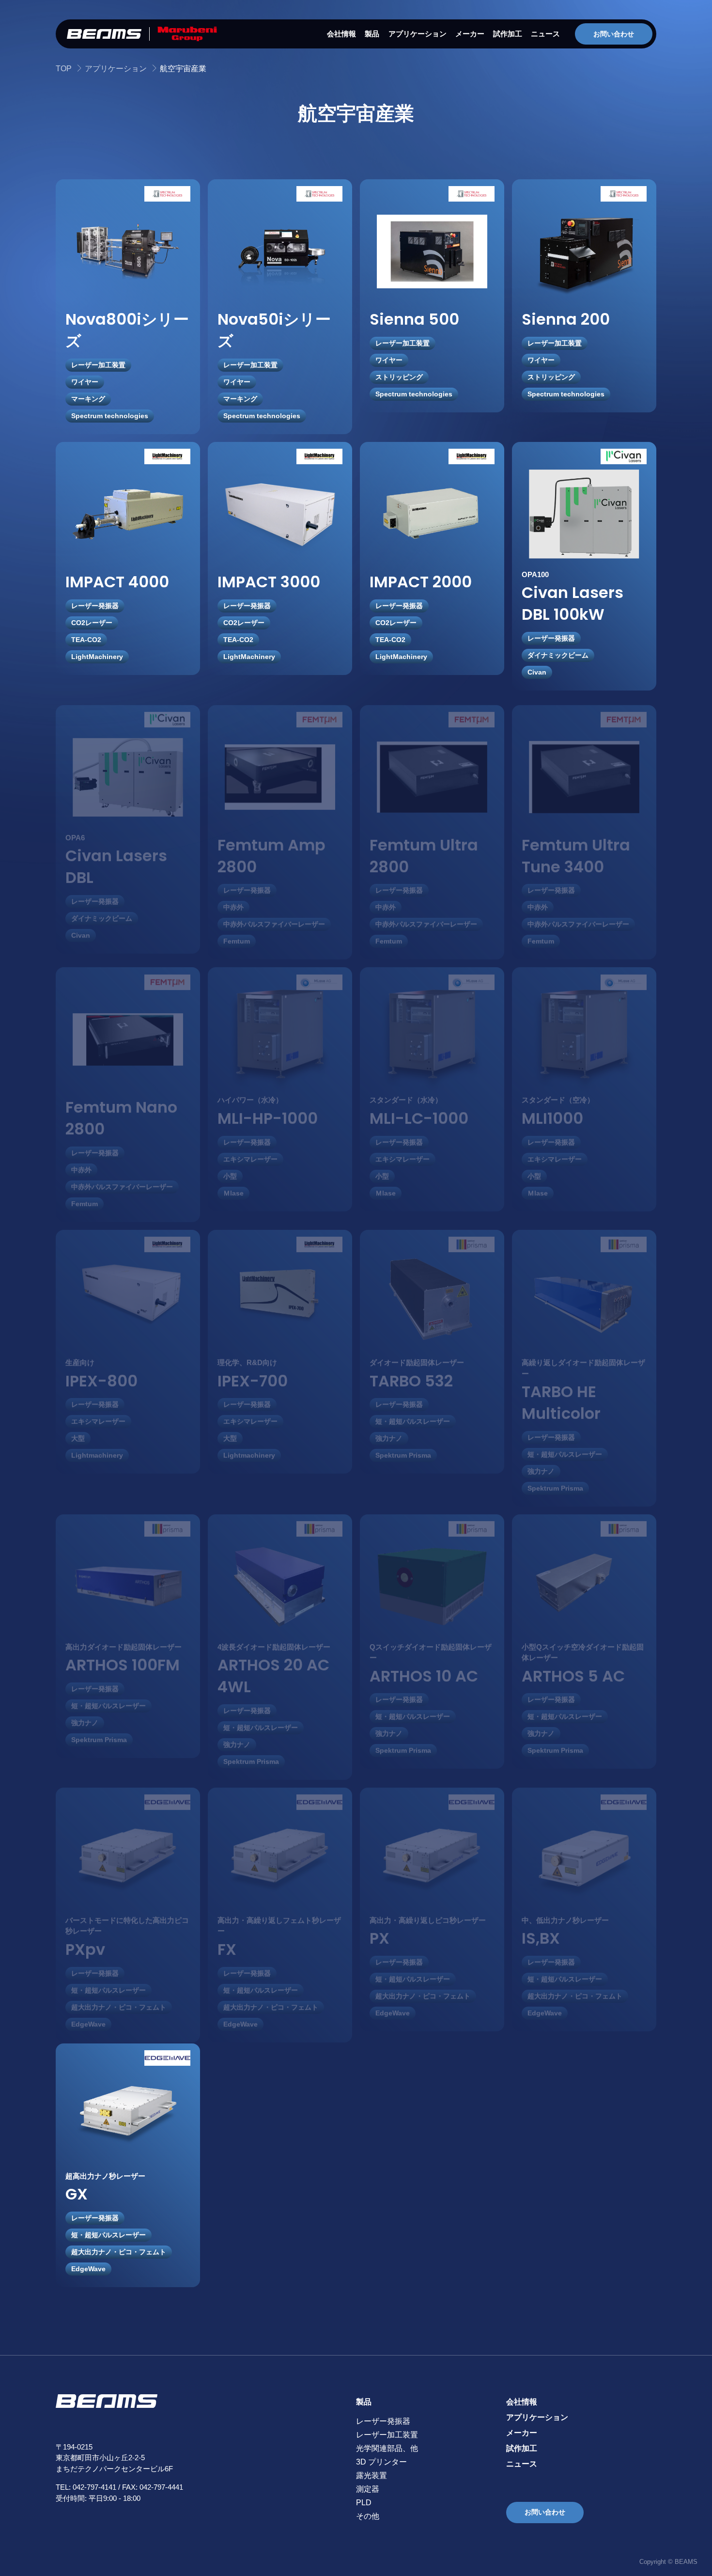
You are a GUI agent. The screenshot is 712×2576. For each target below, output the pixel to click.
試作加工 (508, 34)
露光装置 (371, 2475)
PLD (364, 2503)
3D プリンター (381, 2462)
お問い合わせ (614, 34)
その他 (368, 2516)
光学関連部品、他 (387, 2448)
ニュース (545, 34)
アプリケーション (418, 34)
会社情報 (341, 34)
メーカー (470, 34)
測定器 (368, 2489)
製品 (372, 34)
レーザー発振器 (383, 2421)
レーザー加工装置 (387, 2435)
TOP (64, 69)
